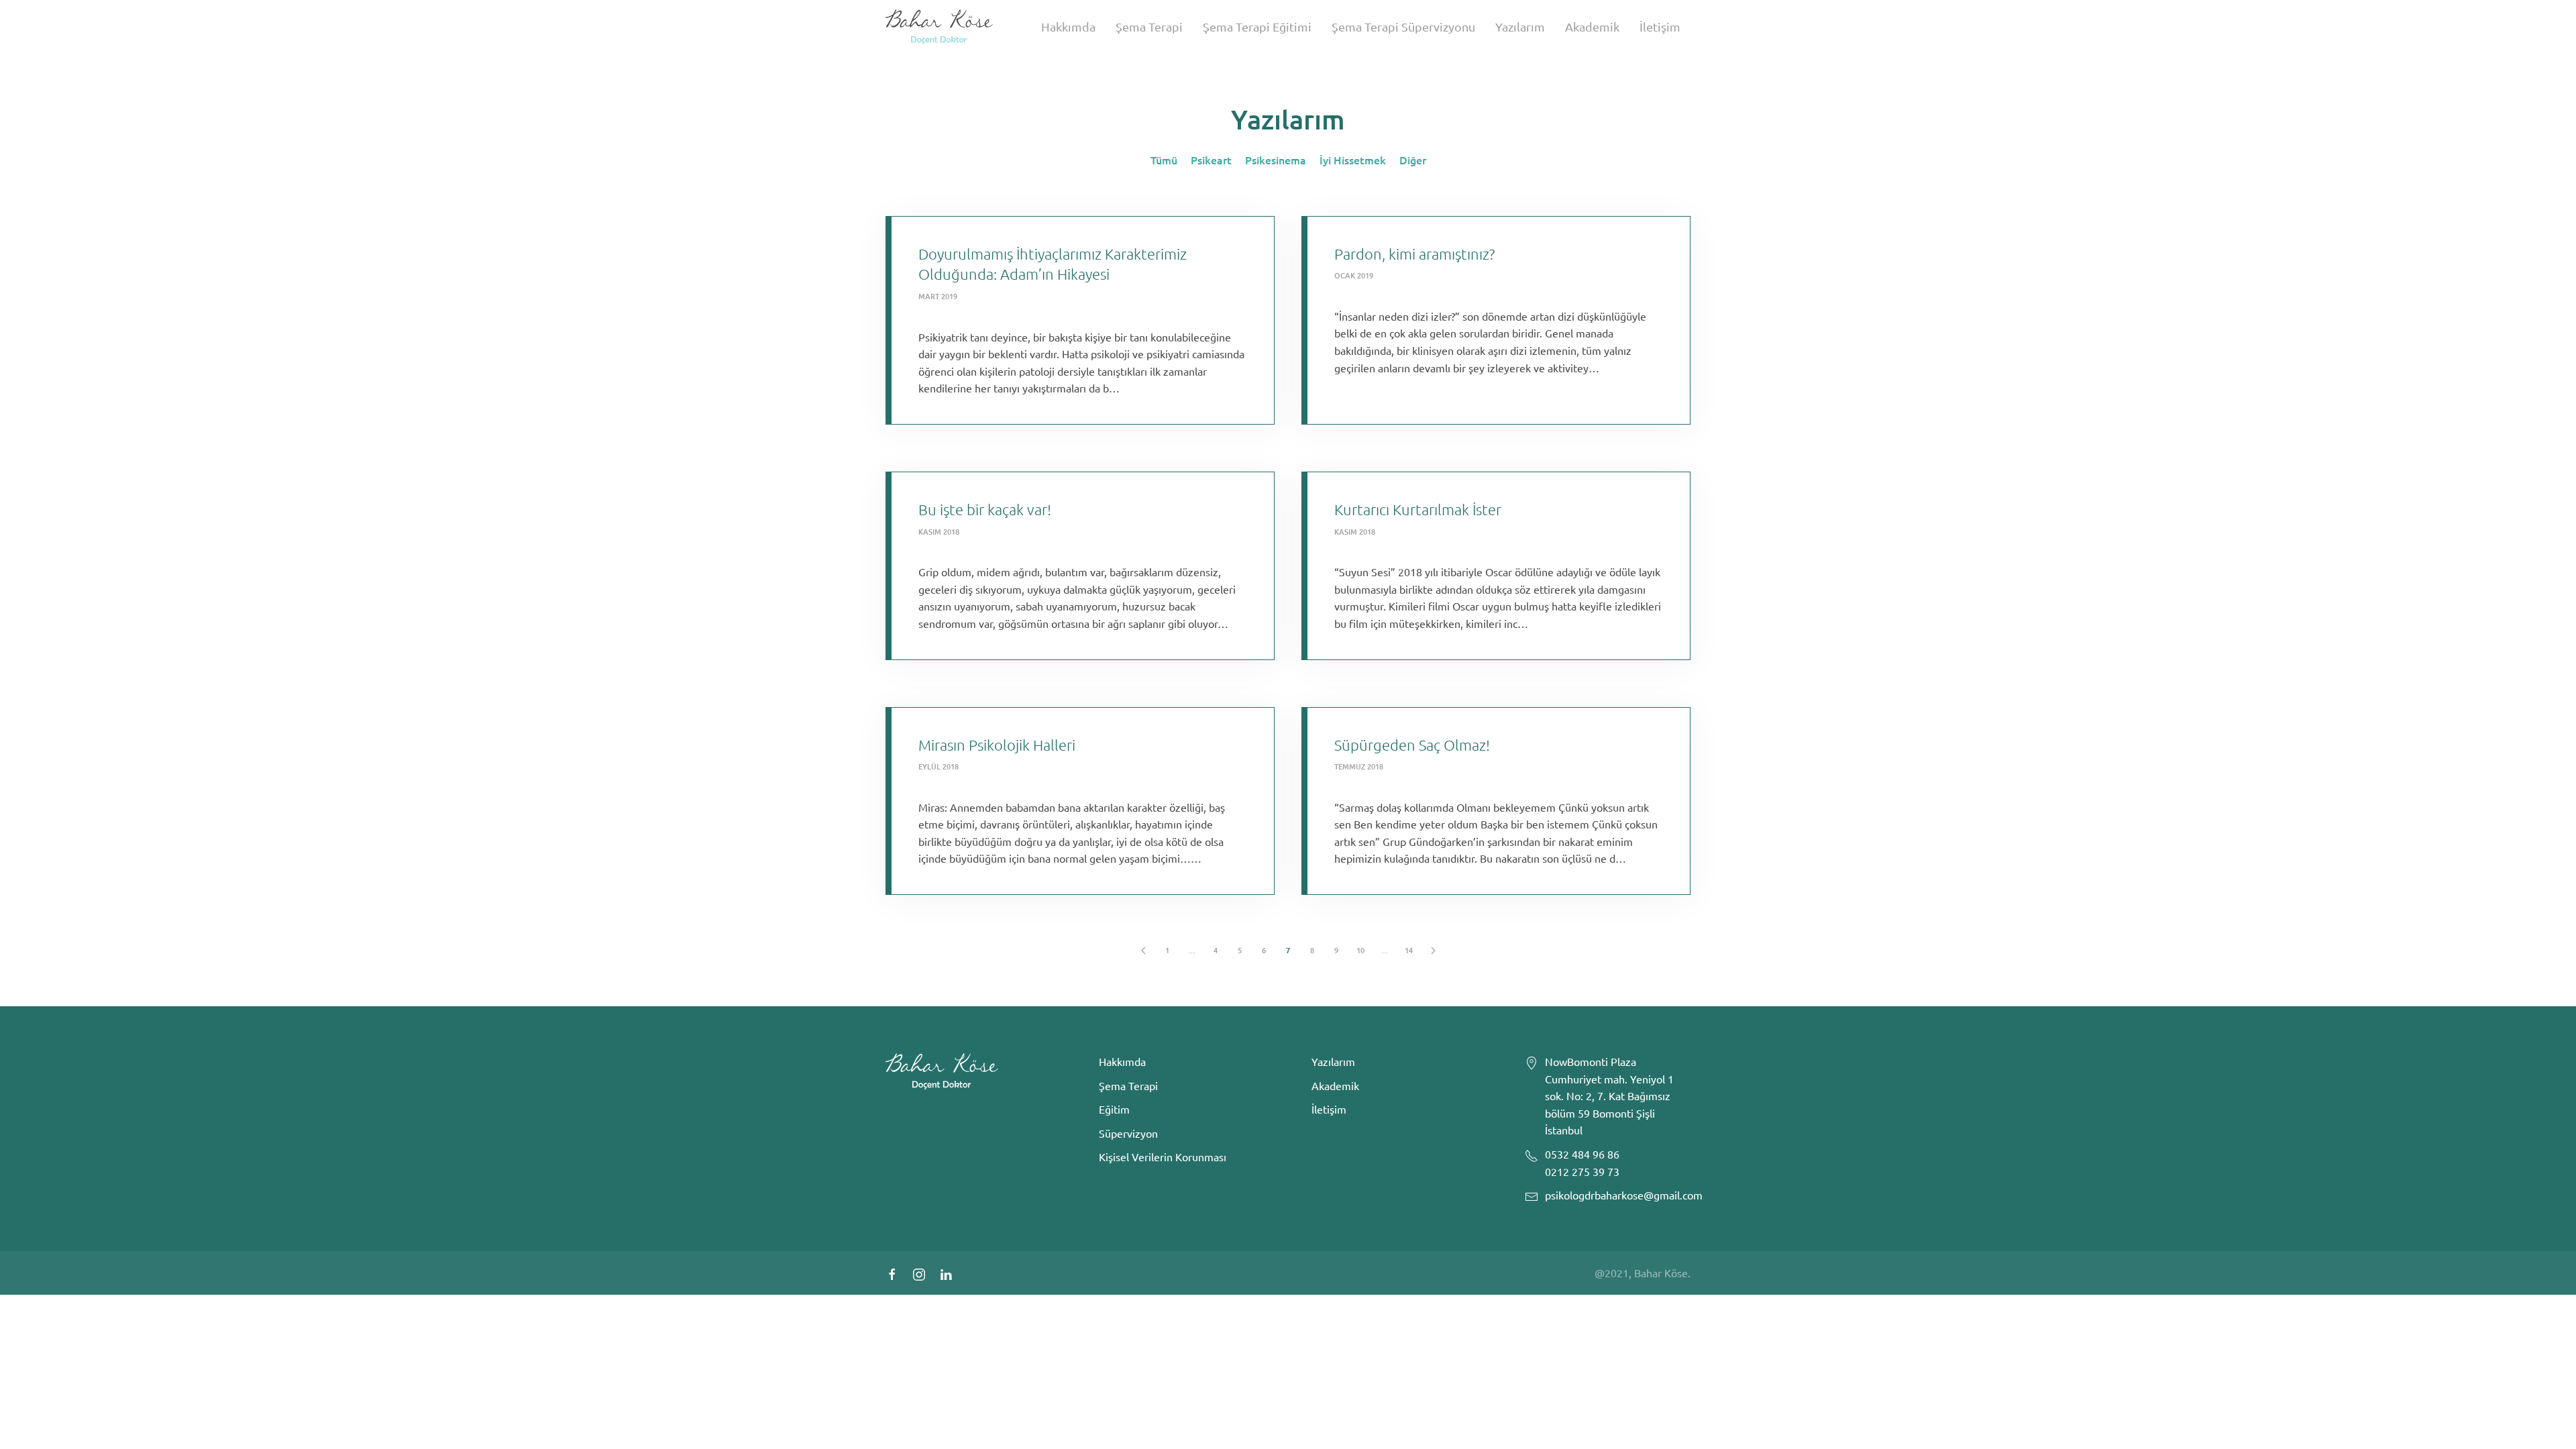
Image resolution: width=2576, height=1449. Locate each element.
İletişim (1660, 26)
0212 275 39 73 (1582, 1171)
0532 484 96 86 (1582, 1154)
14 (1409, 950)
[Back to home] (939, 27)
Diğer (1413, 160)
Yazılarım (1520, 26)
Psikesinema (1276, 160)
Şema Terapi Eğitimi (1257, 26)
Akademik (1592, 26)
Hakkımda (1068, 26)
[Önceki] (1143, 951)
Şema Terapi (1149, 26)
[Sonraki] (1433, 951)
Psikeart (1211, 160)
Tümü (1164, 160)
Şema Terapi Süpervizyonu (1403, 26)
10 (1360, 950)
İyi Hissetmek (1353, 160)
